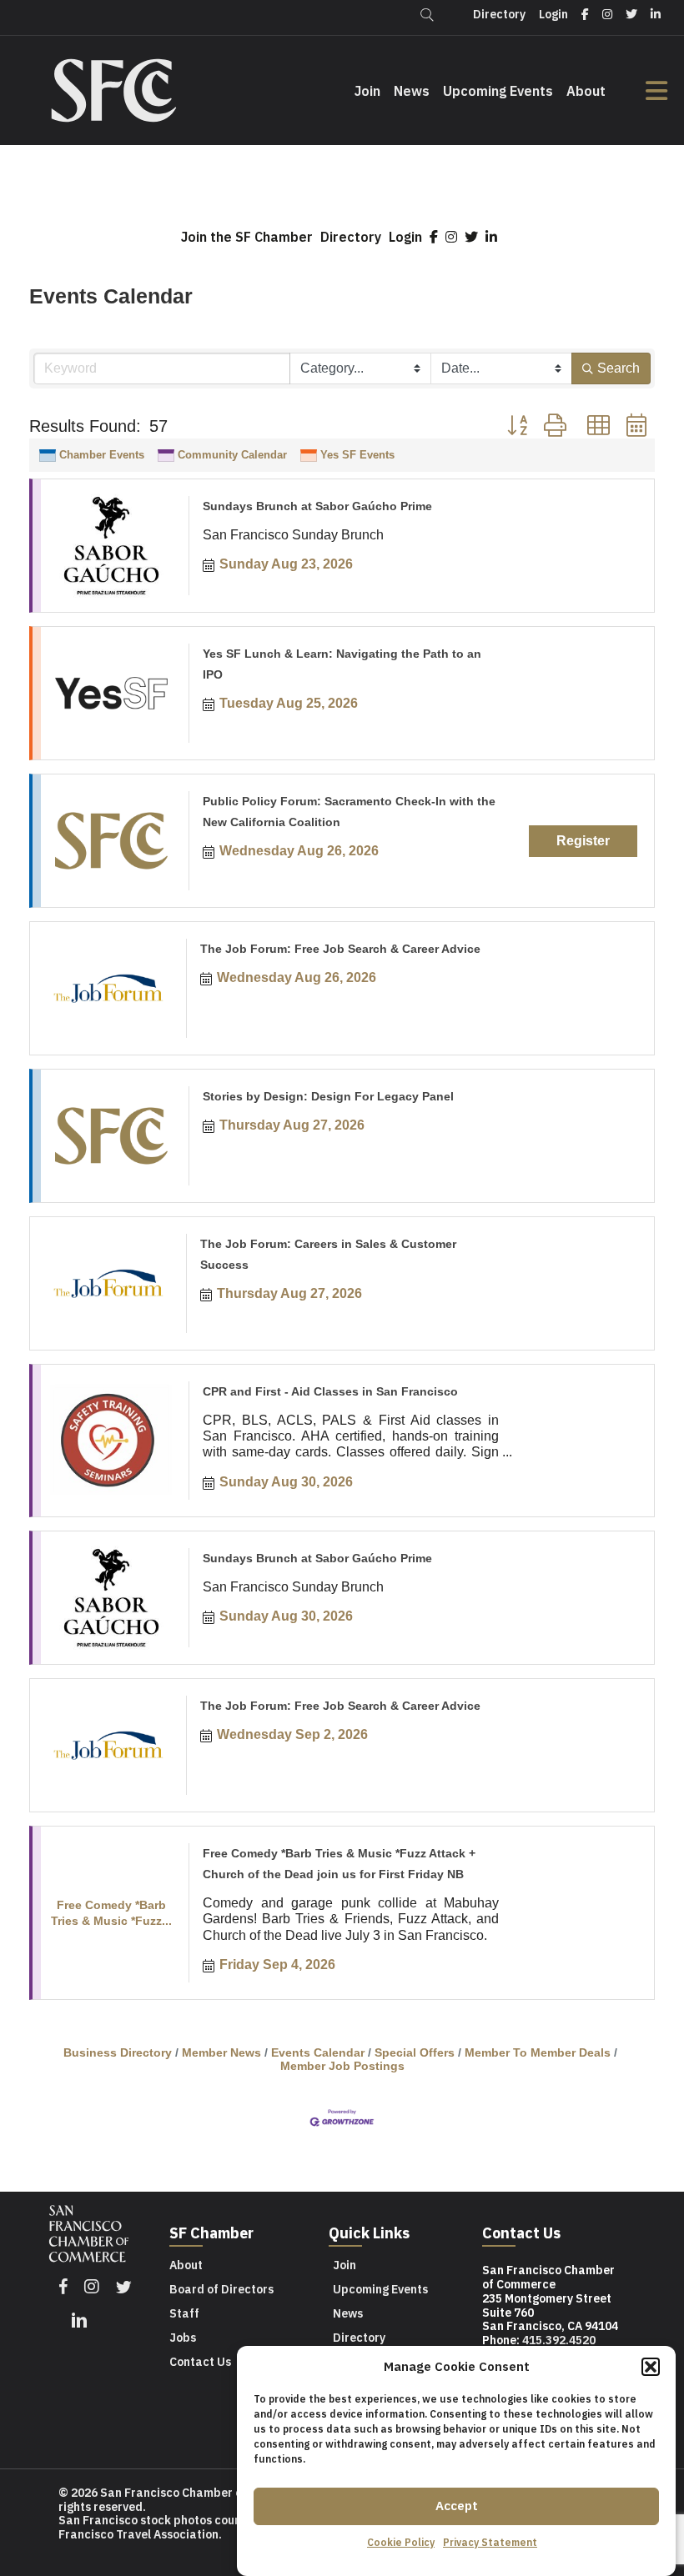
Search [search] (619, 368)
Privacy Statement (490, 2542)
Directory (351, 237)
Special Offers (415, 2053)
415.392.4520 (559, 2340)
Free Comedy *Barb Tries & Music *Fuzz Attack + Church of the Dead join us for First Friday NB (339, 1864)
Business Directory (118, 2053)
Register (583, 841)
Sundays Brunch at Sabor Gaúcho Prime (317, 506)
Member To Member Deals (538, 2053)
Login (405, 237)
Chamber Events (102, 455)
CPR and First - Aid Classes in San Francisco (330, 1391)
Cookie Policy (401, 2542)
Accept (457, 2506)
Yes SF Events (357, 455)
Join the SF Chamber (247, 237)
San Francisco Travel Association (180, 2527)
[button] (651, 2367)
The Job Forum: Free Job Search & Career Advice (340, 949)
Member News (221, 2053)
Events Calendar (318, 2053)
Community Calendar (232, 455)
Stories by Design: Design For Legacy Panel (328, 1096)
